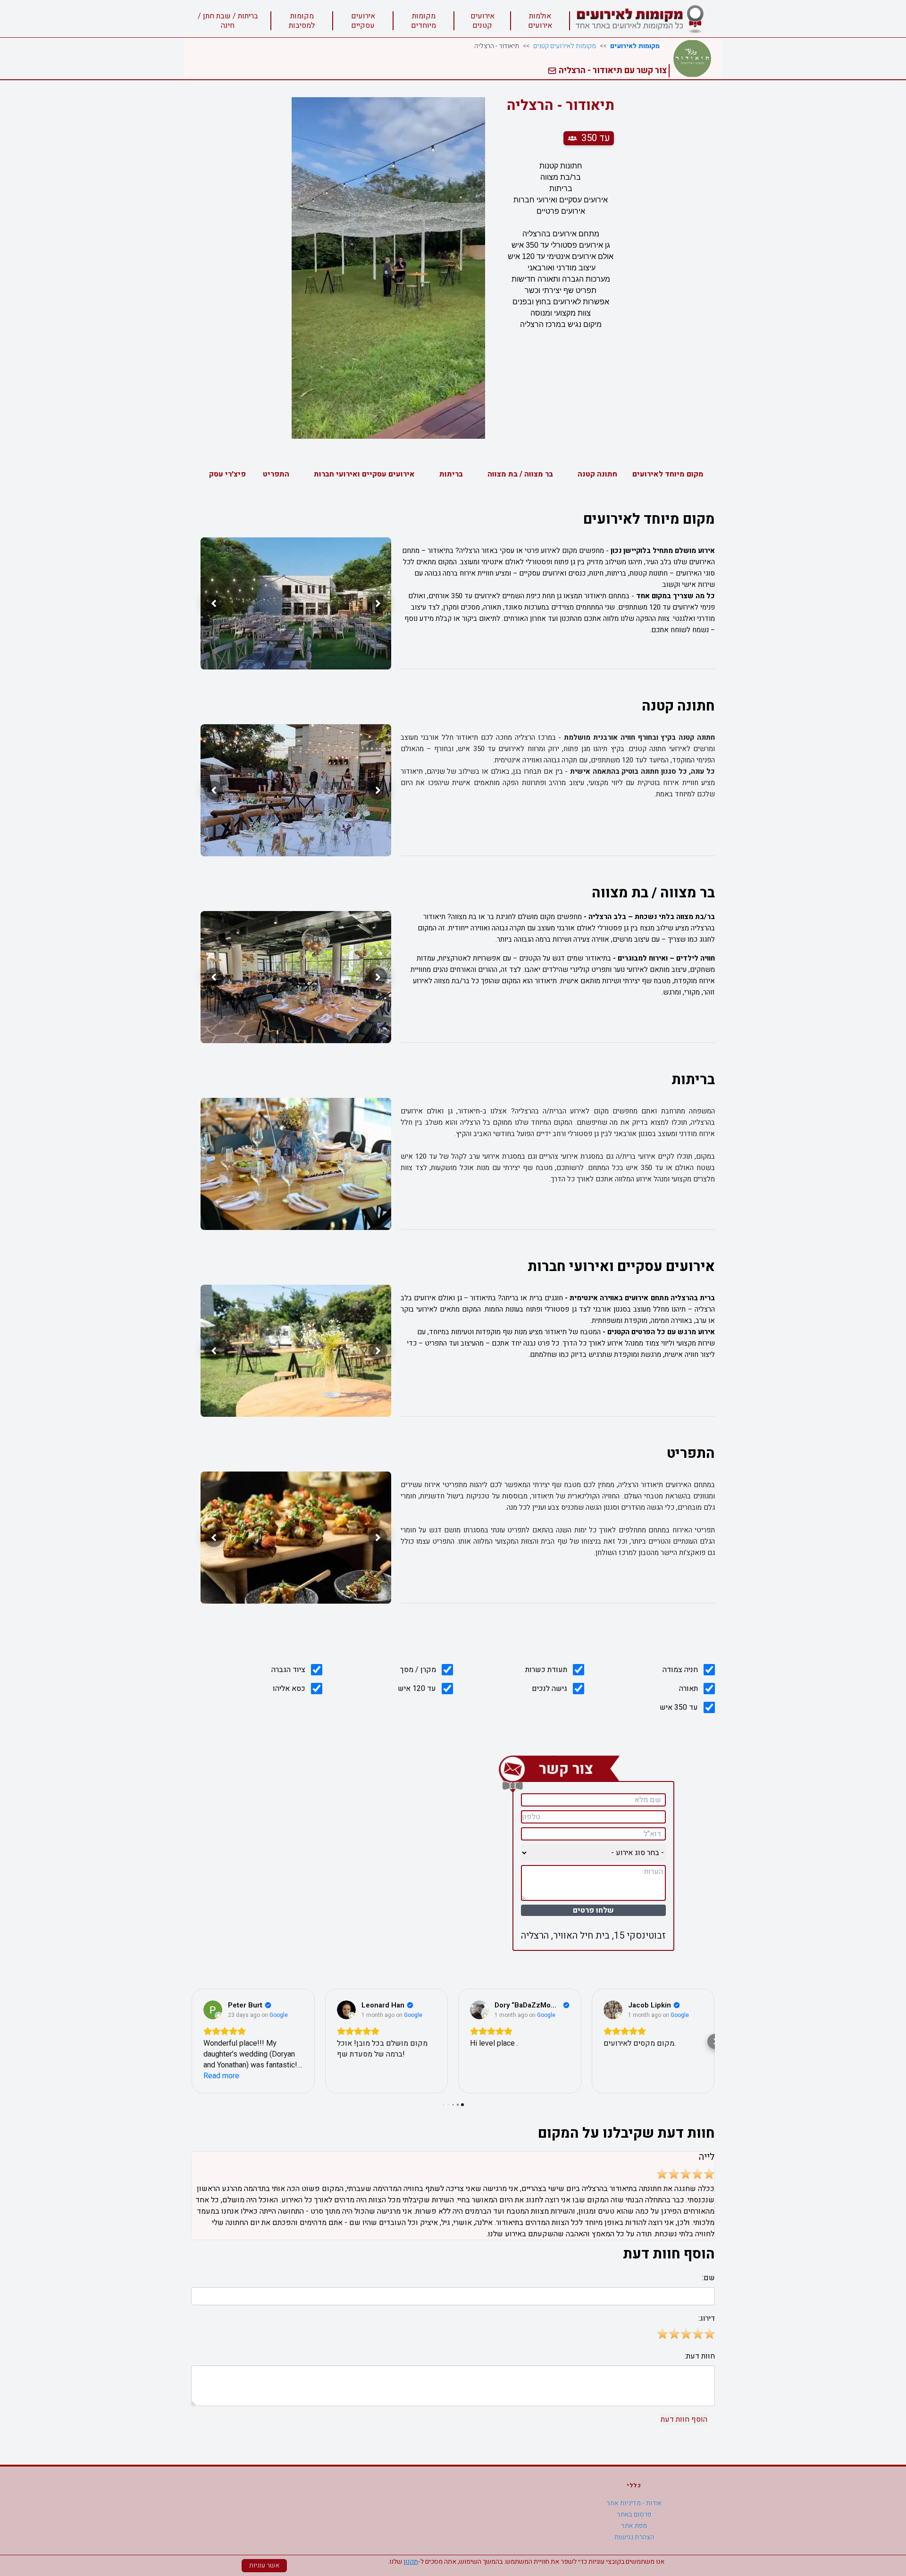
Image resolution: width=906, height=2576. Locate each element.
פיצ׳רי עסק (227, 474)
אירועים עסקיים (363, 21)
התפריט (276, 474)
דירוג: (707, 2318)
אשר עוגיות (264, 2565)
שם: (709, 2278)
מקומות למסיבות (302, 21)
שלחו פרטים (593, 1910)
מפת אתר (634, 2526)
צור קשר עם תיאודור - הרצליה (612, 71)
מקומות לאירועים (635, 46)
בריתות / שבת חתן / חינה (228, 21)
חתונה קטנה (597, 474)
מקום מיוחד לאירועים (668, 474)
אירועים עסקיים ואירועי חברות (364, 474)
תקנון (411, 2562)
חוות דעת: (700, 2356)
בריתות (451, 474)
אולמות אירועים (540, 21)
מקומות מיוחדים (424, 21)
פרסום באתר (634, 2514)
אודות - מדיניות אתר (634, 2503)
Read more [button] (221, 2076)
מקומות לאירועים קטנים (565, 46)
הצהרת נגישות (634, 2537)
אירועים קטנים (482, 21)
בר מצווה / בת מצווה (520, 474)
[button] (191, 2041)
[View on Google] (213, 2010)
